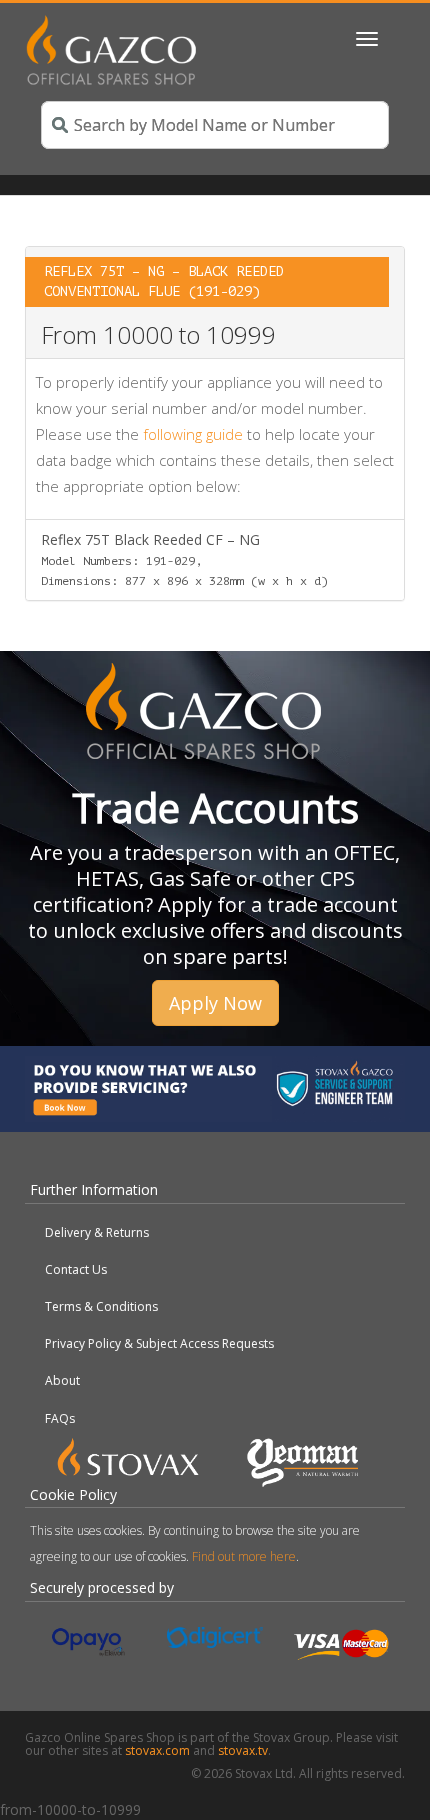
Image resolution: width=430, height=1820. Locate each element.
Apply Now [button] (215, 1003)
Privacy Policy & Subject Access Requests (159, 1343)
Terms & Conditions (101, 1306)
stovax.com (157, 1750)
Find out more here (244, 1556)
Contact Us (76, 1269)
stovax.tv (243, 1750)
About (62, 1380)
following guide (193, 434)
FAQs (60, 1418)
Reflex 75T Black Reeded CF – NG (184, 559)
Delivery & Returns (97, 1232)
